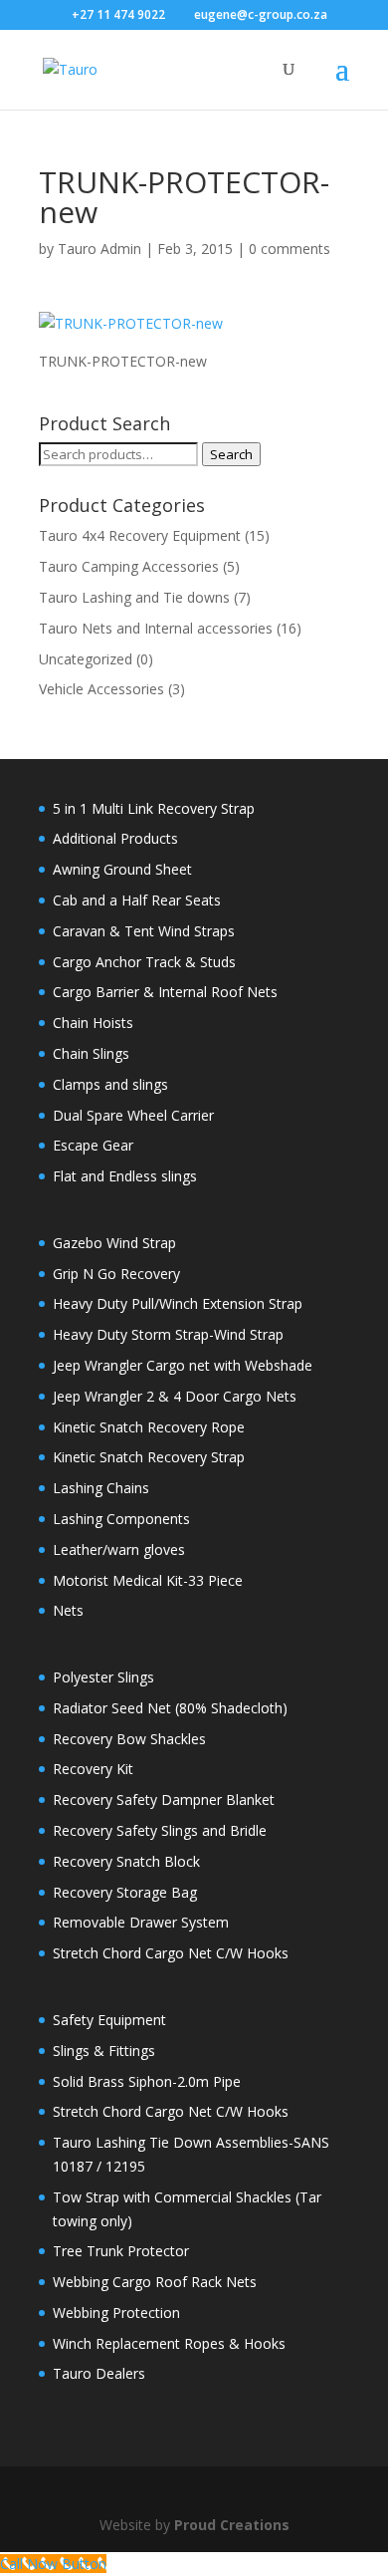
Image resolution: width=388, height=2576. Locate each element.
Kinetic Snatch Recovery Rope (149, 1427)
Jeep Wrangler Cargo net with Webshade (183, 1365)
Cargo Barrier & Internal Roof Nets (165, 992)
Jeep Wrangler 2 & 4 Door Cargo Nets (175, 1396)
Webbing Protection (116, 2313)
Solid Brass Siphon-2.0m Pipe (147, 2081)
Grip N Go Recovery (116, 1274)
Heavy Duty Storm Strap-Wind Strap (168, 1334)
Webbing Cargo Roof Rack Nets (155, 2282)
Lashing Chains (101, 1488)
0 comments (290, 249)
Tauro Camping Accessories (129, 566)
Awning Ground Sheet (122, 869)
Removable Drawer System (141, 1922)
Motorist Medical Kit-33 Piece (148, 1580)
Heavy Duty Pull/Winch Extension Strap (178, 1303)
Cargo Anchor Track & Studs (144, 962)
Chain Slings (91, 1053)
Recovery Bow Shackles (129, 1739)
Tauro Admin (99, 249)
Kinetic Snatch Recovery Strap (149, 1457)
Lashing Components (121, 1519)
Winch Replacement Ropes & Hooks (169, 2343)
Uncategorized (86, 659)
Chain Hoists (93, 1023)
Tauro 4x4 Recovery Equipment (140, 535)
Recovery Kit (93, 1769)
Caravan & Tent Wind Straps (144, 931)
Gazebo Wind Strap (114, 1243)
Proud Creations (232, 2525)
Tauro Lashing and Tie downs (134, 597)
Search (231, 454)
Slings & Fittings (104, 2051)
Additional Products (115, 838)
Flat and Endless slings (125, 1176)
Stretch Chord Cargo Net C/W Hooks (171, 1953)
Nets (68, 1610)
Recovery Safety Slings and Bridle (160, 1830)
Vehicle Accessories (101, 689)
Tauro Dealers (99, 2373)
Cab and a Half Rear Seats (137, 900)
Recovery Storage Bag (125, 1892)
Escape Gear (93, 1145)
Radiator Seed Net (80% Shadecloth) (170, 1708)
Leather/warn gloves (119, 1549)
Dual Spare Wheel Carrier (133, 1115)
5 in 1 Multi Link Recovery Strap (154, 808)
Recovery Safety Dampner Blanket (164, 1800)
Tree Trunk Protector (121, 2251)
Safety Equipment (109, 2020)
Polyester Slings (103, 1677)
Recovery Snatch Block (126, 1861)
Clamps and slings (110, 1084)
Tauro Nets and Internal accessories (156, 628)
